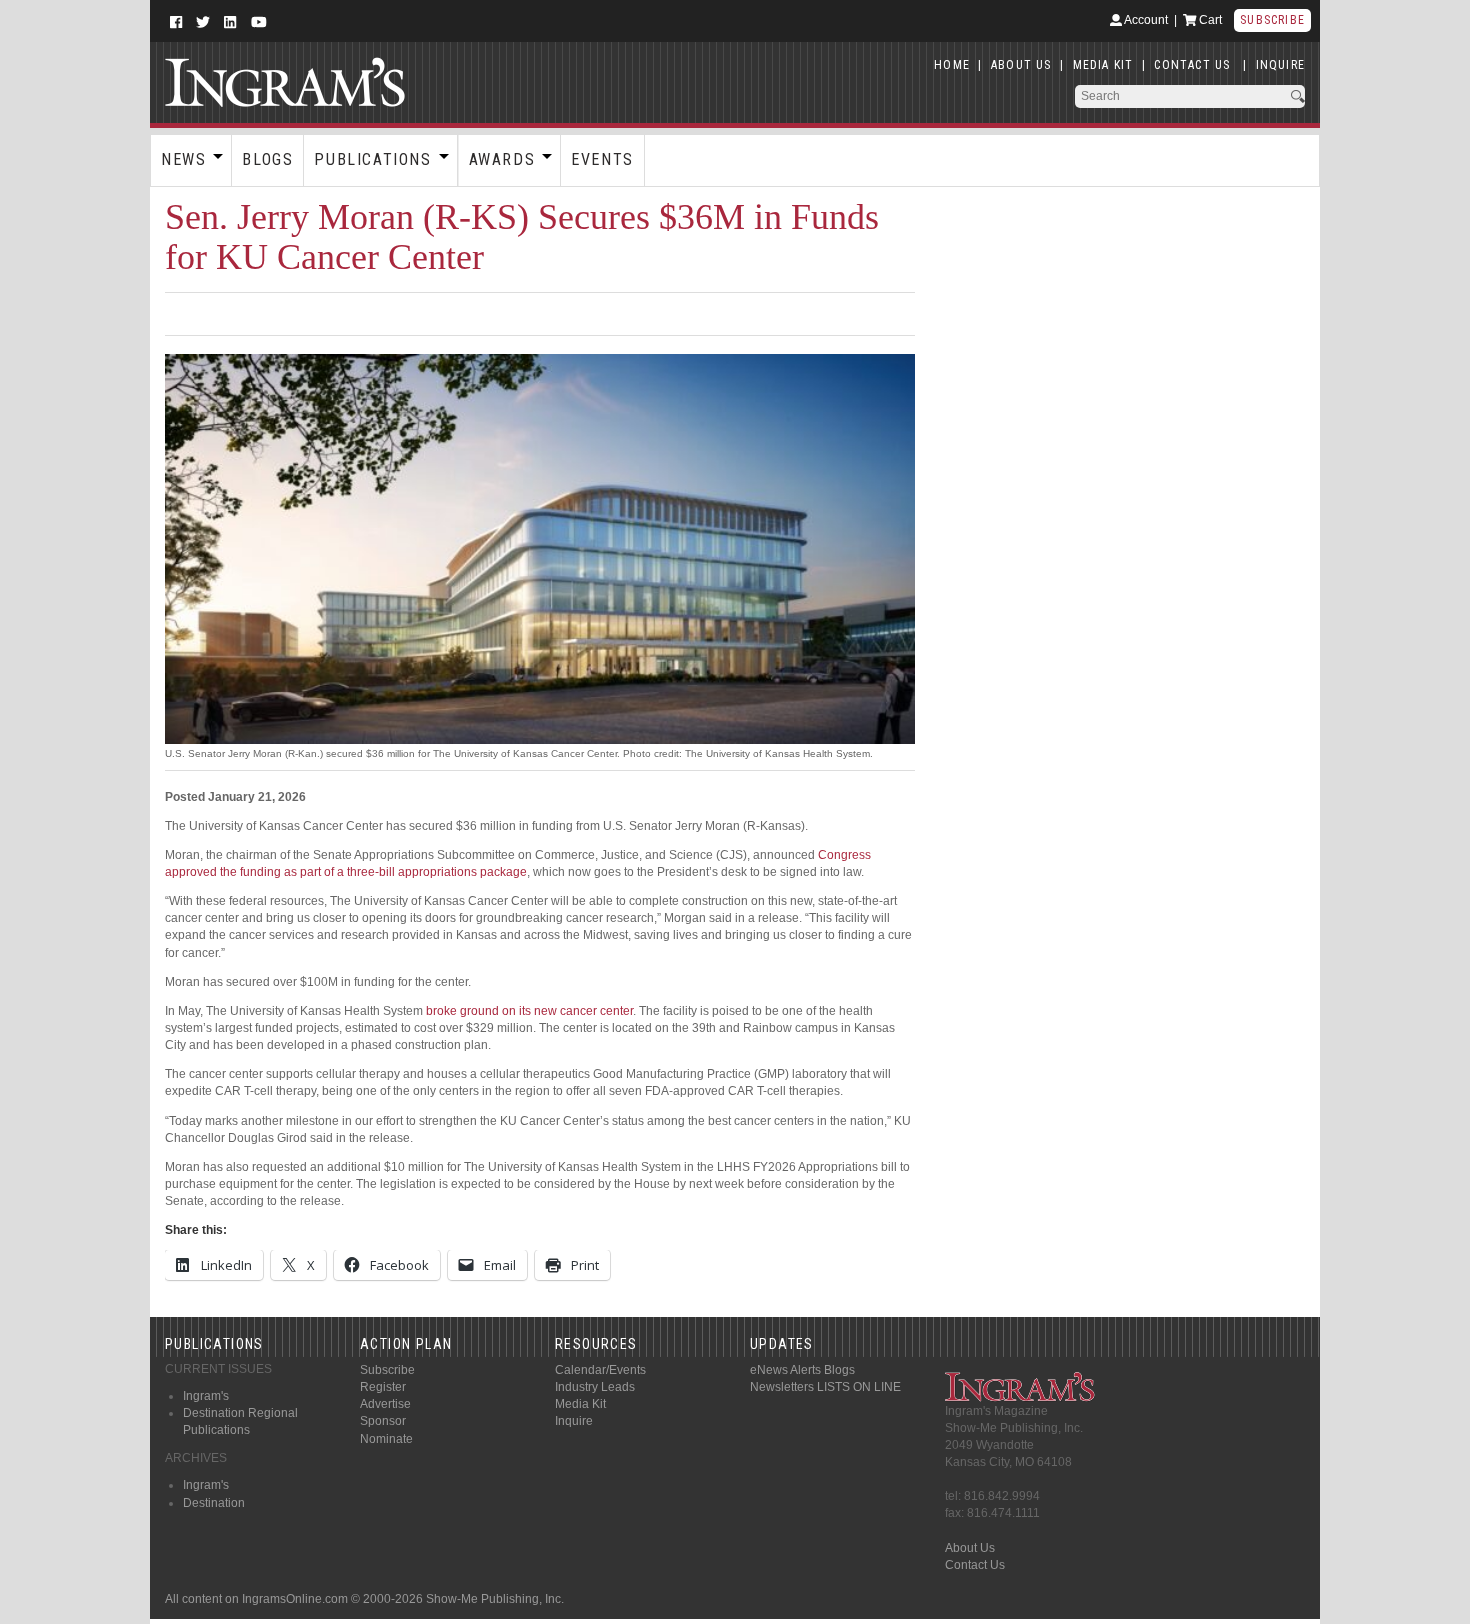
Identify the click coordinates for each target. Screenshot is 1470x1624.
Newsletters (782, 1387)
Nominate (386, 1439)
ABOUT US (1021, 65)
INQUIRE (1280, 65)
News (183, 159)
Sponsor (383, 1421)
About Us (970, 1548)
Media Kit (580, 1404)
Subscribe (1272, 20)
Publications (372, 159)
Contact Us (975, 1565)
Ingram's (206, 1396)
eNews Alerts (785, 1370)
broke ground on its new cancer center (529, 1011)
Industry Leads (595, 1387)
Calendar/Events (600, 1370)
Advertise (385, 1404)
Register (383, 1387)
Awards (502, 159)
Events (602, 159)
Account (1145, 20)
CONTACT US (1192, 65)
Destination (214, 1503)
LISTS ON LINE (859, 1387)
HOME (952, 65)
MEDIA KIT (1103, 65)
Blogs (267, 159)
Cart (1209, 20)
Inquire (574, 1421)
